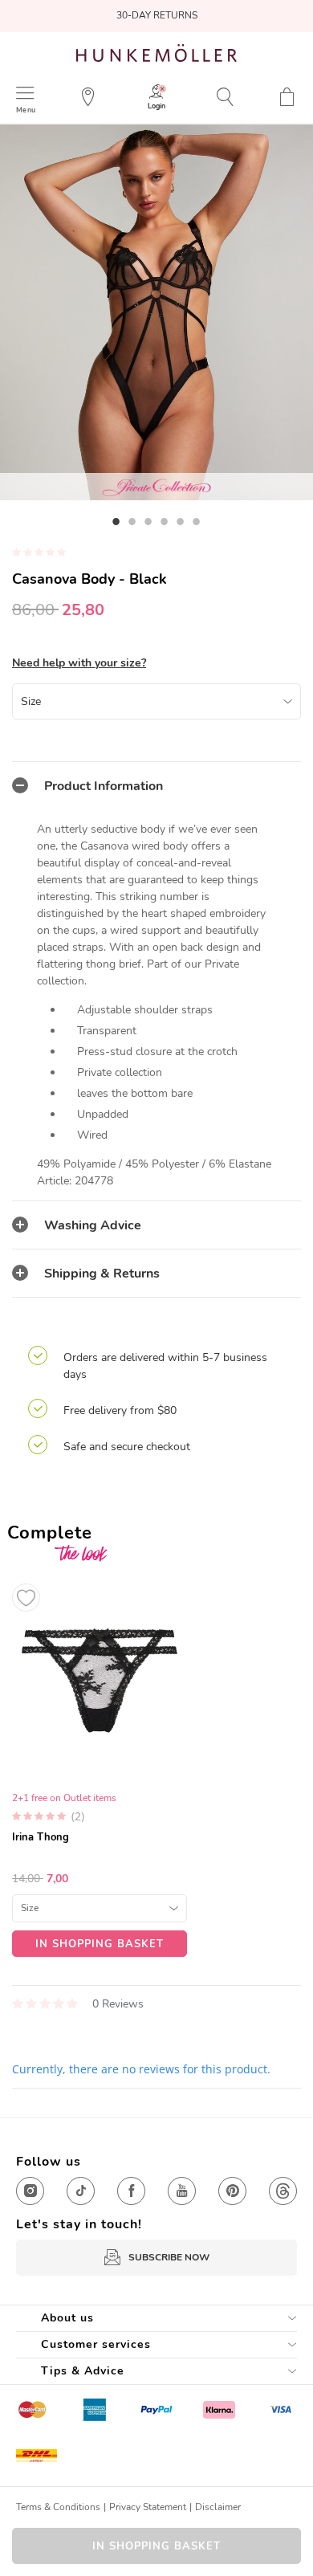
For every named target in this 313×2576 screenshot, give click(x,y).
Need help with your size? (79, 663)
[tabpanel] (156, 312)
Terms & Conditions (58, 2507)
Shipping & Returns (102, 1274)
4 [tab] (165, 521)
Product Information (104, 786)
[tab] (156, 785)
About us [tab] (67, 2318)
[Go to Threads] (283, 2191)
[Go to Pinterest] (232, 2191)
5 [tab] (181, 521)
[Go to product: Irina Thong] (100, 1766)
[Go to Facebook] (131, 2191)
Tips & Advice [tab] (83, 2371)
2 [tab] (132, 521)
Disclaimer (218, 2507)
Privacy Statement (148, 2507)
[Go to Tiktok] (81, 2191)
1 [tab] (116, 521)
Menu (26, 110)
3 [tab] (148, 521)
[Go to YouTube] (182, 2191)
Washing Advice (93, 1225)
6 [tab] (197, 521)
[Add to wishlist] (26, 1598)
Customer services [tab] (96, 2344)
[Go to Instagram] (30, 2191)
